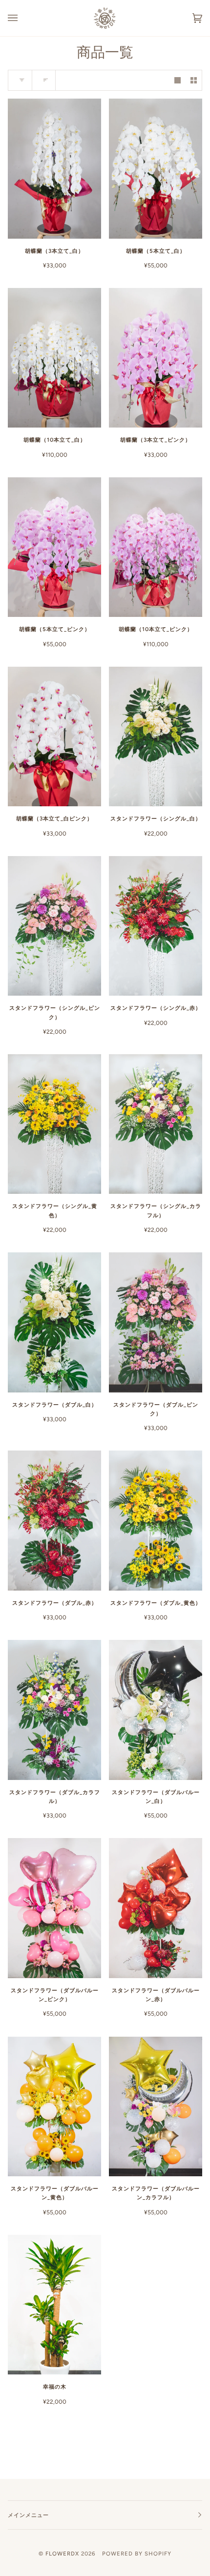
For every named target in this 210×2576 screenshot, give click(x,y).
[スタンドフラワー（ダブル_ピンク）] (156, 1322)
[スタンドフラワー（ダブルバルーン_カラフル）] (156, 2107)
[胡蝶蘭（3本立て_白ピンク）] (54, 737)
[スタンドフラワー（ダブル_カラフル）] (54, 1710)
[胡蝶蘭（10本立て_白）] (54, 358)
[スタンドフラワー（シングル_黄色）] (54, 1124)
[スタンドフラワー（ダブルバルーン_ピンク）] (54, 1908)
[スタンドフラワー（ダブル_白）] (54, 1322)
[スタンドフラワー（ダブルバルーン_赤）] (156, 1908)
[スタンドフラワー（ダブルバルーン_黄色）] (54, 2107)
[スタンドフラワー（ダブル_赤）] (54, 1521)
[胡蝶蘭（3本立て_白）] (54, 169)
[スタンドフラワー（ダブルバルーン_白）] (156, 1710)
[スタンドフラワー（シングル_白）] (156, 737)
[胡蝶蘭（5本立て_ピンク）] (54, 547)
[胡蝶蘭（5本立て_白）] (156, 169)
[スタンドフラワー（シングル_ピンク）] (54, 926)
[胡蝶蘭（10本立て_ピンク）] (156, 547)
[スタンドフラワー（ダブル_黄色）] (156, 1521)
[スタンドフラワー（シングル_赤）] (156, 926)
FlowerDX (62, 2554)
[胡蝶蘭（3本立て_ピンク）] (156, 358)
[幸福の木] (54, 2305)
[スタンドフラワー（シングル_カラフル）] (156, 1124)
